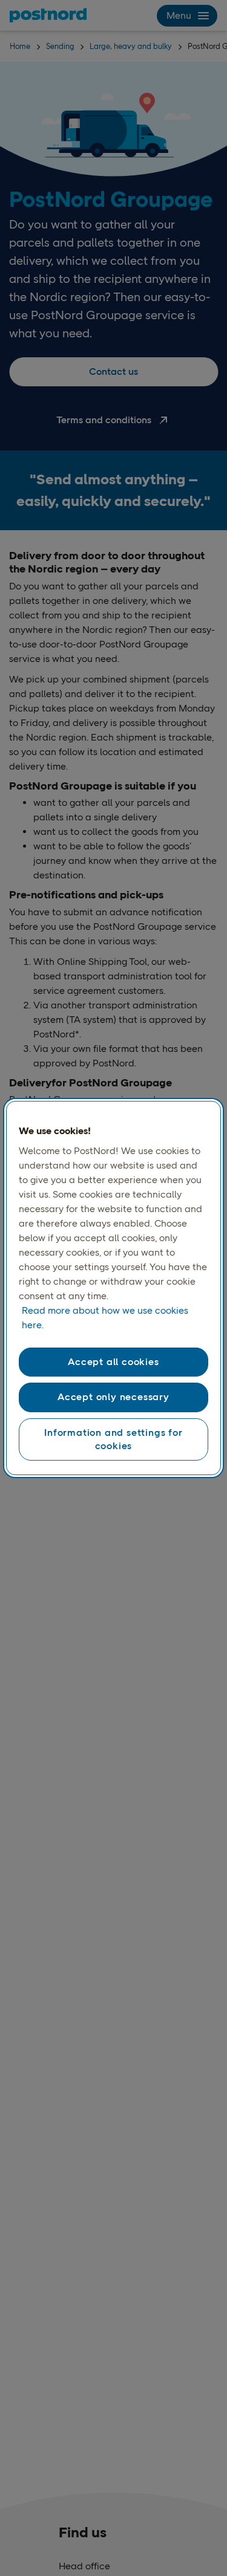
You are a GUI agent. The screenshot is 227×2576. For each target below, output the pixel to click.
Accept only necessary (113, 1397)
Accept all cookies (113, 1362)
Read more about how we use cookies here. (105, 1318)
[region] (113, 1288)
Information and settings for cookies (113, 1439)
